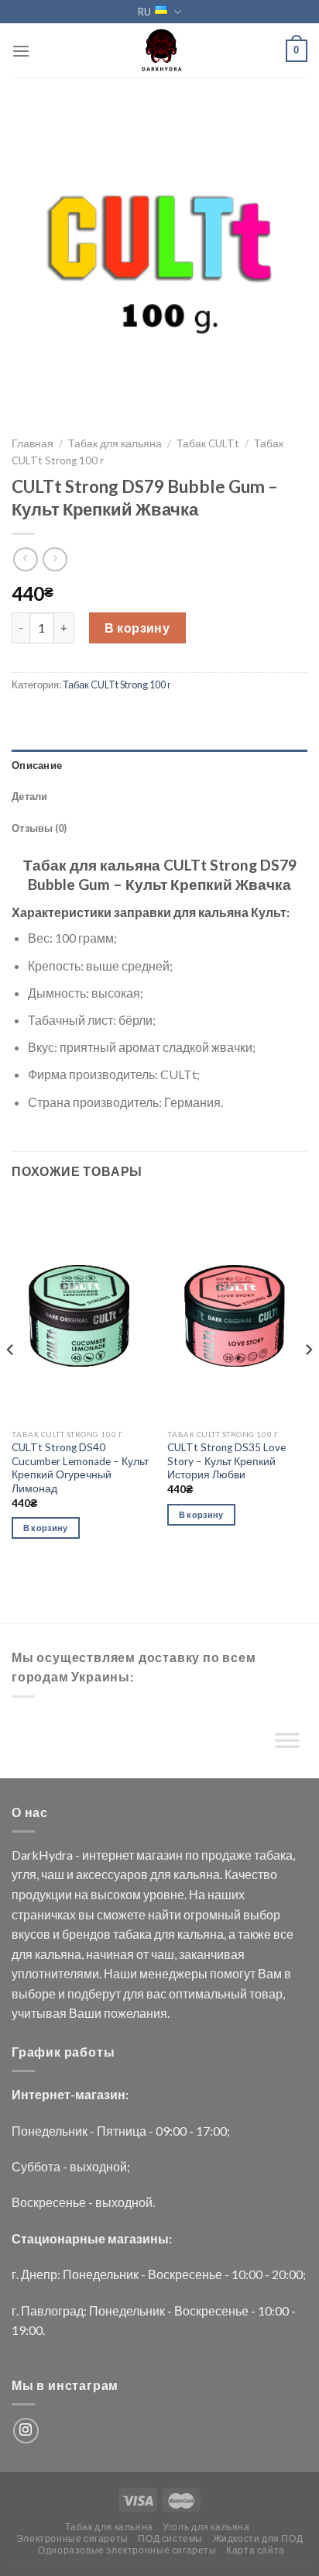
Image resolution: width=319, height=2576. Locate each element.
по (192, 1855)
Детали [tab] (30, 796)
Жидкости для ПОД (258, 2538)
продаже (226, 1855)
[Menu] (21, 51)
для (161, 1874)
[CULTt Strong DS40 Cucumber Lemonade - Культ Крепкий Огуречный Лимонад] (82, 1309)
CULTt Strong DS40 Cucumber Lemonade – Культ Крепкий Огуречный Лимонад (80, 1468)
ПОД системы (170, 2538)
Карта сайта (256, 2550)
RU (144, 12)
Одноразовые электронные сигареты (127, 2550)
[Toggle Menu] (287, 1744)
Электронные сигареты (72, 2538)
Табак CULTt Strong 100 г (117, 685)
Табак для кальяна (115, 443)
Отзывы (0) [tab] (39, 828)
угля (24, 1874)
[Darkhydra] (159, 50)
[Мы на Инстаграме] (26, 2431)
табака (273, 1855)
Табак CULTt (208, 443)
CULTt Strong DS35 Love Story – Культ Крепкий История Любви (226, 1461)
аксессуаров (112, 1874)
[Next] (308, 1381)
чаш (53, 1874)
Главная (33, 443)
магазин (159, 1855)
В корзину (137, 628)
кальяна (197, 1874)
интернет (108, 1855)
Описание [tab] (37, 765)
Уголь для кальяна (206, 2527)
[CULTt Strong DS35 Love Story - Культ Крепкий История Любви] (237, 1309)
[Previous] (11, 1381)
